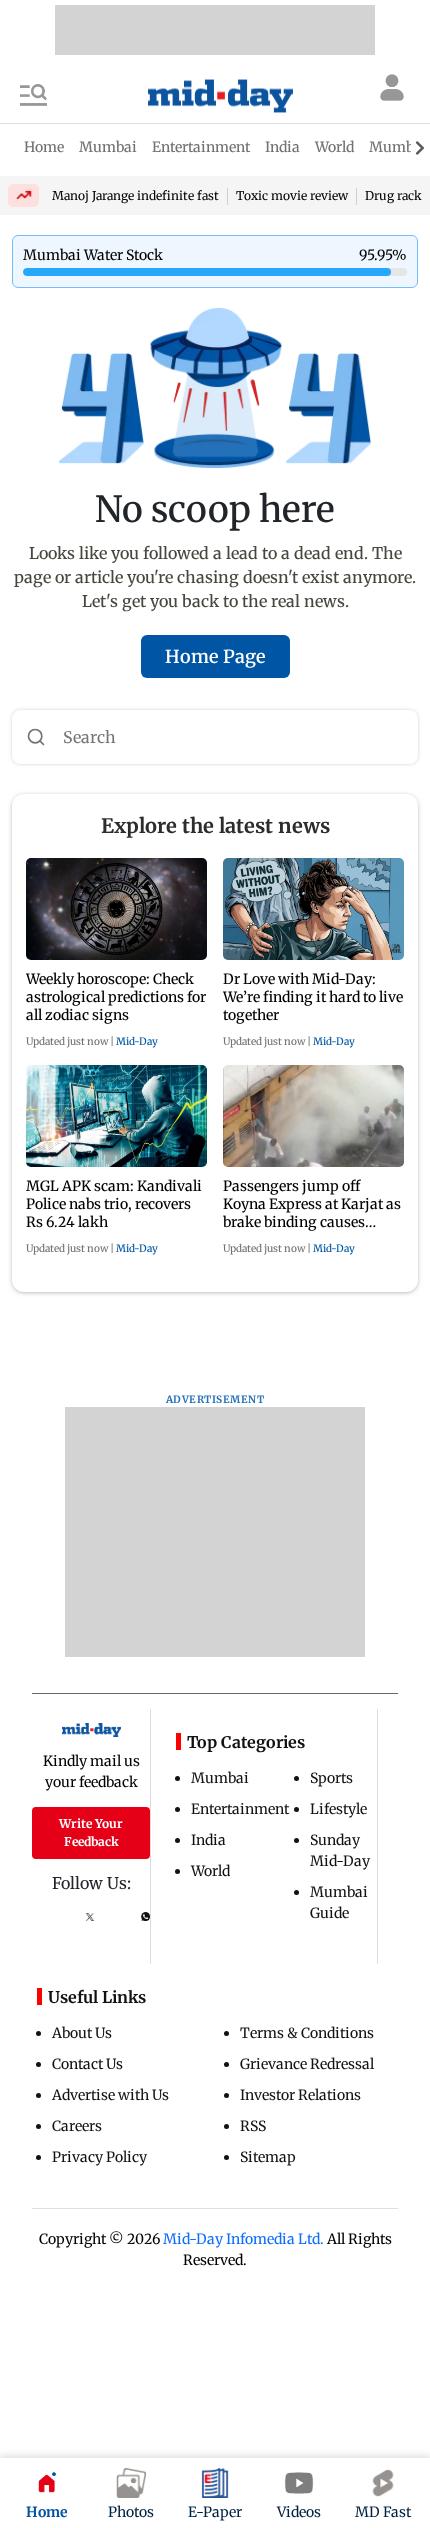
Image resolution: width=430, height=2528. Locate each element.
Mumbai (220, 1778)
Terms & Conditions (307, 2033)
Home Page (215, 656)
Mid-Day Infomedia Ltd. (243, 2239)
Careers (77, 2126)
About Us (82, 2033)
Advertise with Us (110, 2095)
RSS (253, 2126)
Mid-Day (137, 1041)
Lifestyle (338, 1809)
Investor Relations (300, 2095)
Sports (331, 1778)
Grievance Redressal (307, 2064)
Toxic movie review (292, 195)
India (208, 1840)
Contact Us (87, 2064)
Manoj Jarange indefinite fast (135, 195)
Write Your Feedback (91, 1832)
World (210, 1871)
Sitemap (268, 2157)
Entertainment (240, 1809)
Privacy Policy (99, 2157)
